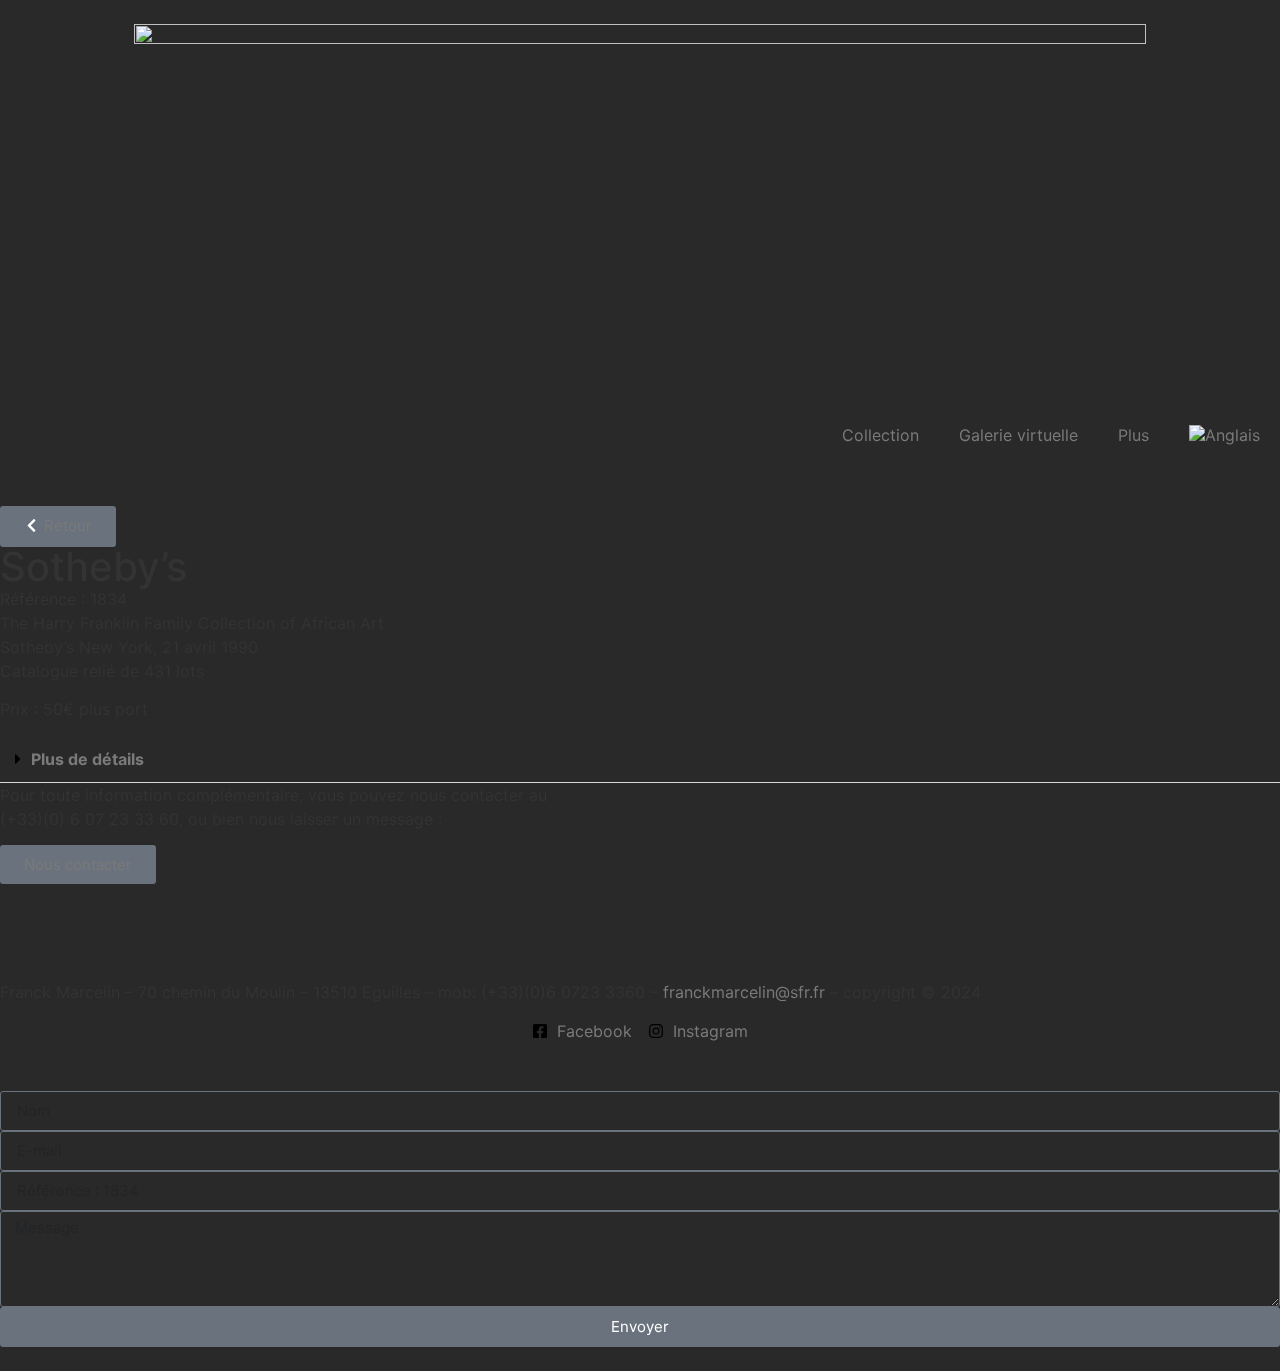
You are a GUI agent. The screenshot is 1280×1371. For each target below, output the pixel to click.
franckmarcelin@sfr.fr (744, 992)
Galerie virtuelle (1018, 435)
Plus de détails (87, 759)
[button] (640, 759)
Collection (880, 435)
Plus (1133, 435)
